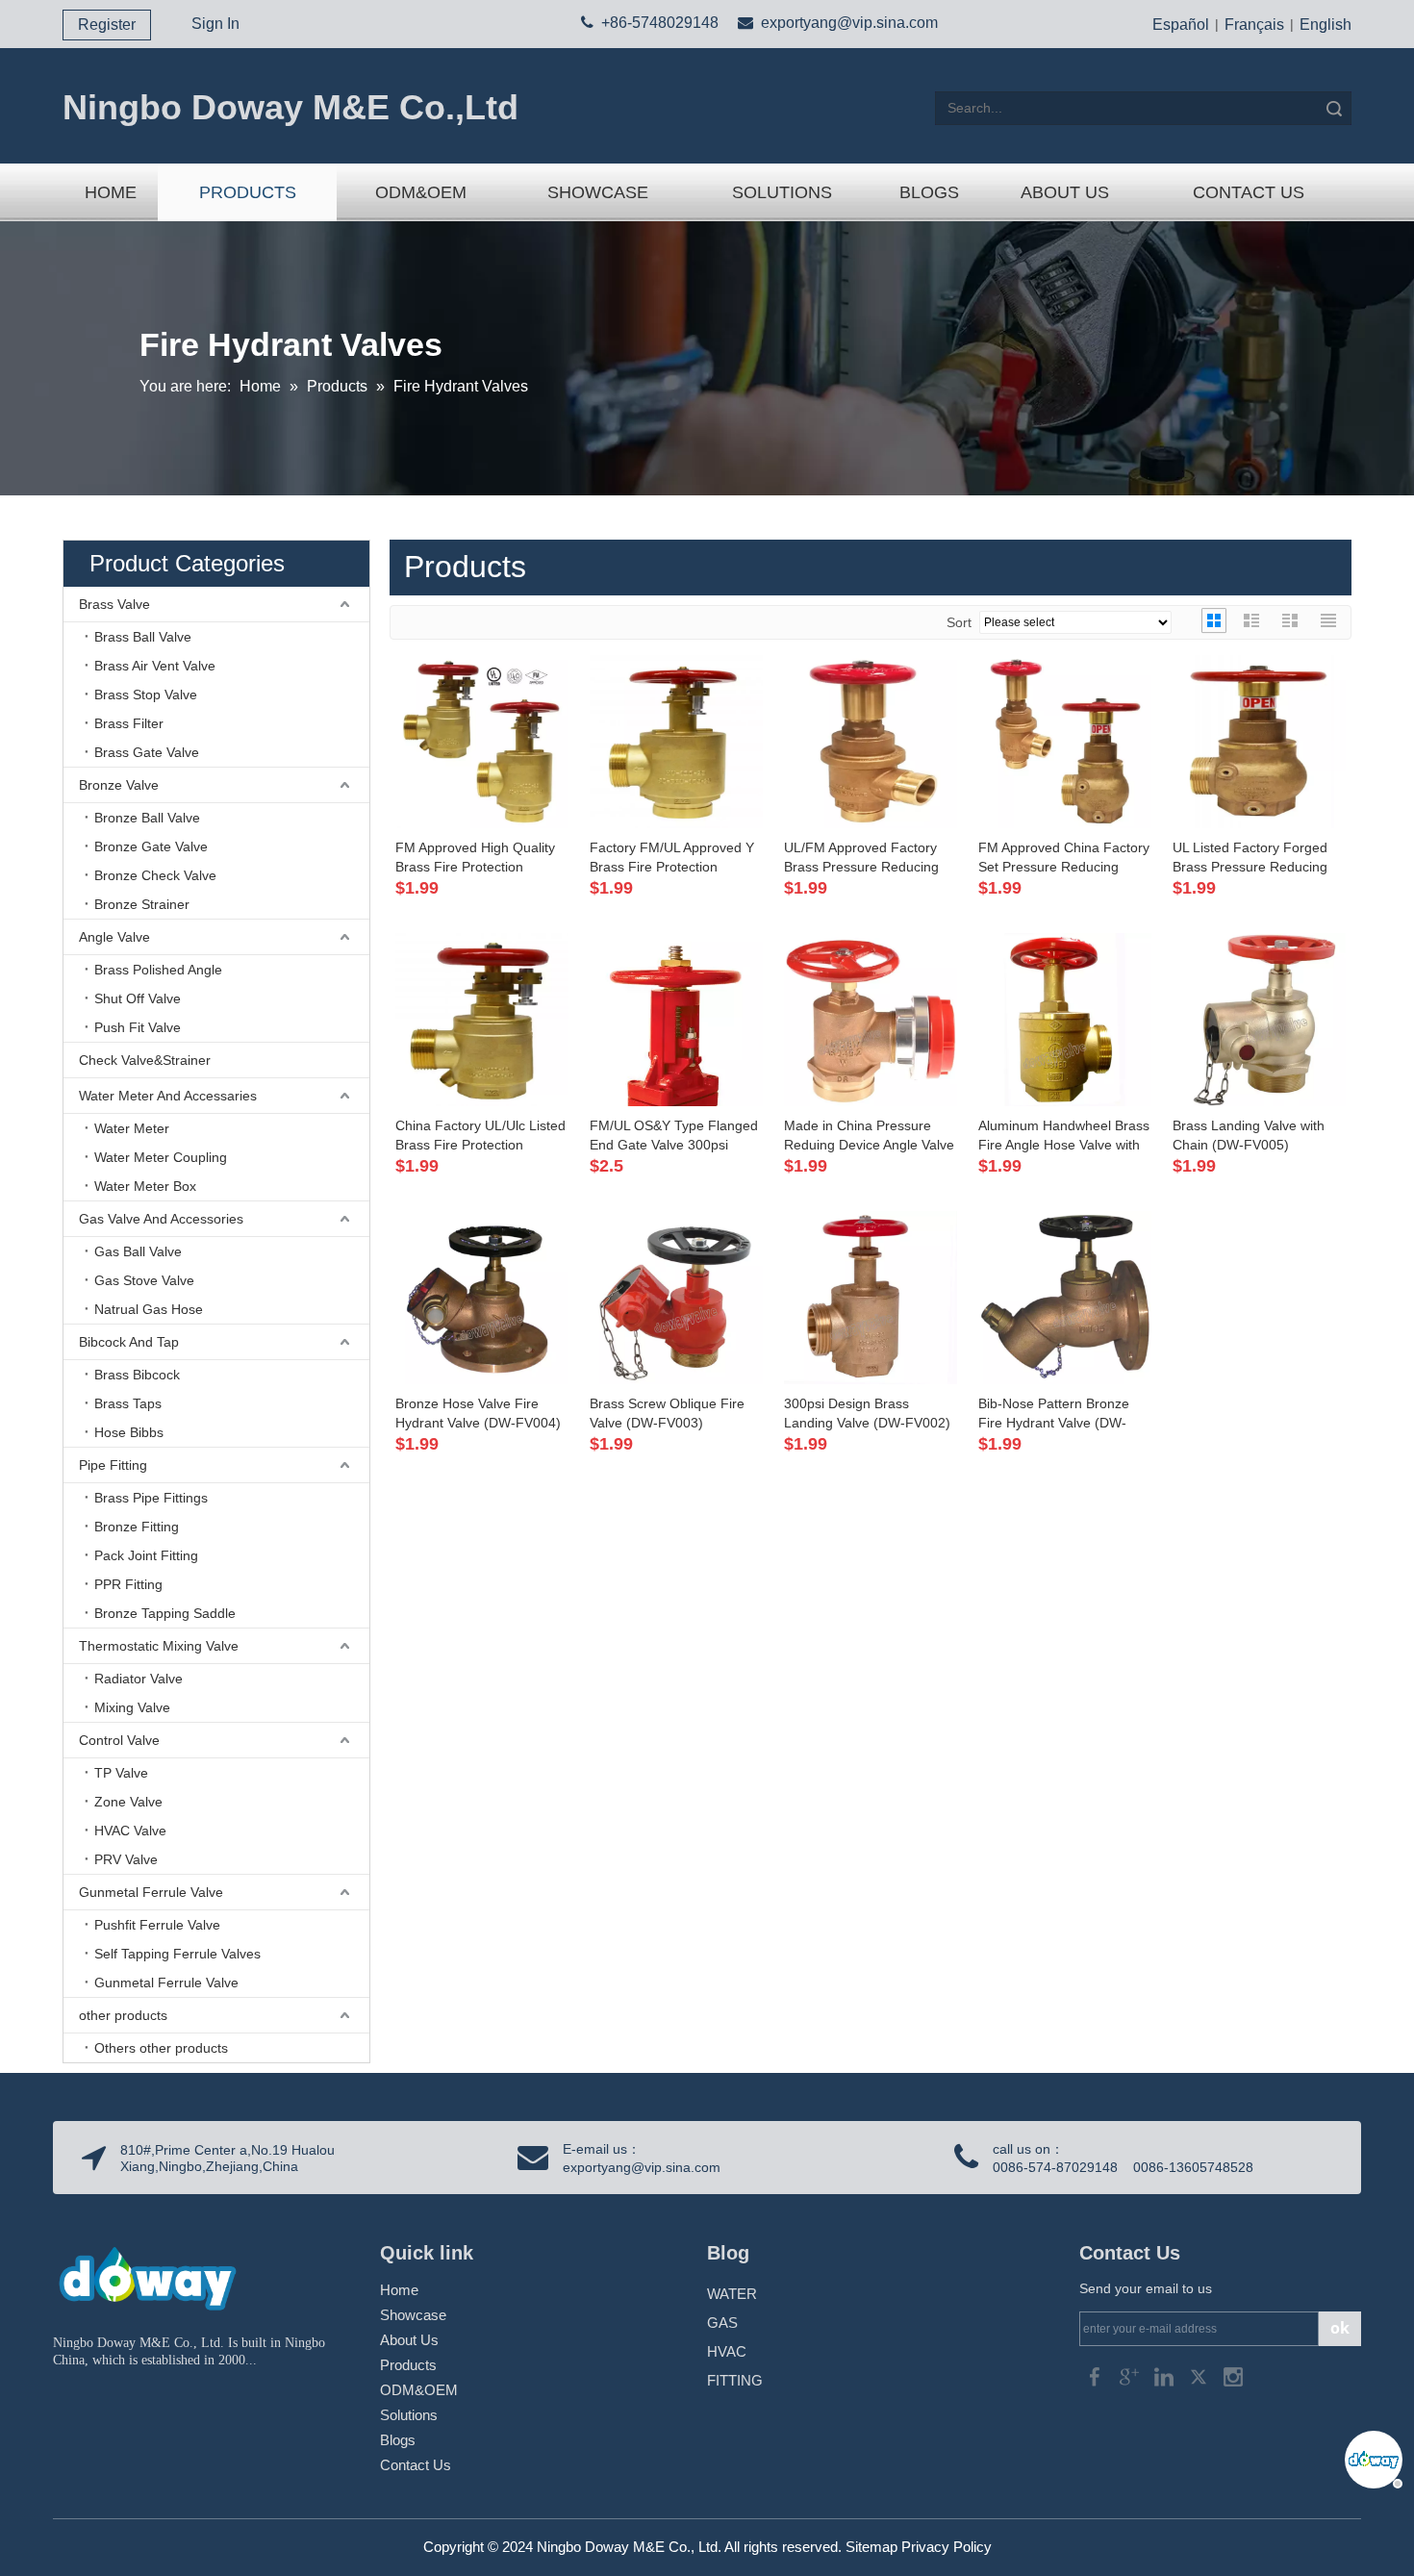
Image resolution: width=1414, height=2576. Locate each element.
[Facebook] (1097, 2375)
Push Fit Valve (138, 1027)
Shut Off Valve (138, 998)
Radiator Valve (139, 1679)
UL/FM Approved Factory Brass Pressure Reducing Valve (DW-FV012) (861, 858)
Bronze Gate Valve (151, 846)
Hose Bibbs (129, 1432)
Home (399, 2290)
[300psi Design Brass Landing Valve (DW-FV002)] (871, 1296)
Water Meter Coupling (161, 1157)
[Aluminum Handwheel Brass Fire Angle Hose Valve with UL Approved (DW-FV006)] (1065, 1018)
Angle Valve (114, 937)
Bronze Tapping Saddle (165, 1613)
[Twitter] (1200, 2375)
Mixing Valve (132, 1707)
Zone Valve (128, 1802)
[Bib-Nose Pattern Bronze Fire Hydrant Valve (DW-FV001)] (1065, 1296)
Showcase (413, 2315)
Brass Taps (128, 1403)
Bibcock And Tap (129, 1342)
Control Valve (119, 1740)
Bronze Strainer (142, 904)
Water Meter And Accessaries (168, 1096)
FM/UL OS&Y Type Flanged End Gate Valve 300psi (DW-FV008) (674, 1136)
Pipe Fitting (113, 1465)
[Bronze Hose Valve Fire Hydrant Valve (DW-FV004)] (482, 1296)
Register (107, 25)
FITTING (735, 2380)
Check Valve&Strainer (145, 1060)
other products (123, 2015)
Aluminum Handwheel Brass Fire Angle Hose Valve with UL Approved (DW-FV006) (1064, 1136)
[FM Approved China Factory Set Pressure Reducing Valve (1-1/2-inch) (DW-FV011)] (1065, 740)
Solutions (409, 2415)
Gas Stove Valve (144, 1280)
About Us (409, 2340)
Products (408, 2365)
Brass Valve (114, 604)
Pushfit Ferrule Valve (157, 1925)
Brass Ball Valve (143, 637)
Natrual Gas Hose (149, 1309)
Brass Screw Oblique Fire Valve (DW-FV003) (667, 1413)
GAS (722, 2323)
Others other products (161, 2048)
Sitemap (871, 2547)
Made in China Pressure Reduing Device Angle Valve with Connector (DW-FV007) (870, 1136)
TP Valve (121, 1773)
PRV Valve (126, 1859)
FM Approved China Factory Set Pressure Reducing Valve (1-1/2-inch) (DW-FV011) (1064, 858)
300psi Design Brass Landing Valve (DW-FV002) (867, 1413)
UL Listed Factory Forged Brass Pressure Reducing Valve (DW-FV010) (1250, 858)
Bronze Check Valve (155, 875)
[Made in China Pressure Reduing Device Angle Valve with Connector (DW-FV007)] (871, 1018)
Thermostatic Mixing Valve (159, 1646)
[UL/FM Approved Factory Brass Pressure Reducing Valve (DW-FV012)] (871, 740)
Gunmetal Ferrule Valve (151, 1892)
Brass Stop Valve (146, 695)
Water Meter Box (145, 1186)
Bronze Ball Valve (147, 818)
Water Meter (132, 1128)
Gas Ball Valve (138, 1251)
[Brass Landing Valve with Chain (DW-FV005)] (1259, 1018)
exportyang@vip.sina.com (849, 23)
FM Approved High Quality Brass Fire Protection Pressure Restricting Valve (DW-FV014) (475, 858)
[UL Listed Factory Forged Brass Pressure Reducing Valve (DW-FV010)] (1259, 740)
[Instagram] (1233, 2375)
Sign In (215, 24)
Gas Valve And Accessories (161, 1219)
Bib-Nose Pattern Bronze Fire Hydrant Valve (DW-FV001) (1054, 1414)
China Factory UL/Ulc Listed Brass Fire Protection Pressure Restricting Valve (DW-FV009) (480, 1136)
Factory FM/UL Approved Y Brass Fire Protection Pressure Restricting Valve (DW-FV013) (672, 858)
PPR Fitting (128, 1584)
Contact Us (416, 2465)
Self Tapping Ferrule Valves (177, 1954)
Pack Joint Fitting (146, 1555)
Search (1334, 108)
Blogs (398, 2440)
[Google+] (1131, 2375)
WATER (732, 2294)
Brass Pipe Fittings (151, 1498)
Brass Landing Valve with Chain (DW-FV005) (1249, 1135)
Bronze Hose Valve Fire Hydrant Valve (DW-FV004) (478, 1413)
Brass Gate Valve (147, 752)
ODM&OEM (419, 2390)
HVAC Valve (130, 1831)
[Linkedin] (1166, 2375)
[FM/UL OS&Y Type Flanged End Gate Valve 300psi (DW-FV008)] (676, 1077)
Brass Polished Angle (158, 970)
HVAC (727, 2351)
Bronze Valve (119, 785)
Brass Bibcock (137, 1375)
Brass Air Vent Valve (155, 666)
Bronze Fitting (137, 1527)
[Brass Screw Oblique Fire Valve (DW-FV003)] (676, 1296)
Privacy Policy (947, 2547)
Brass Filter (129, 723)
